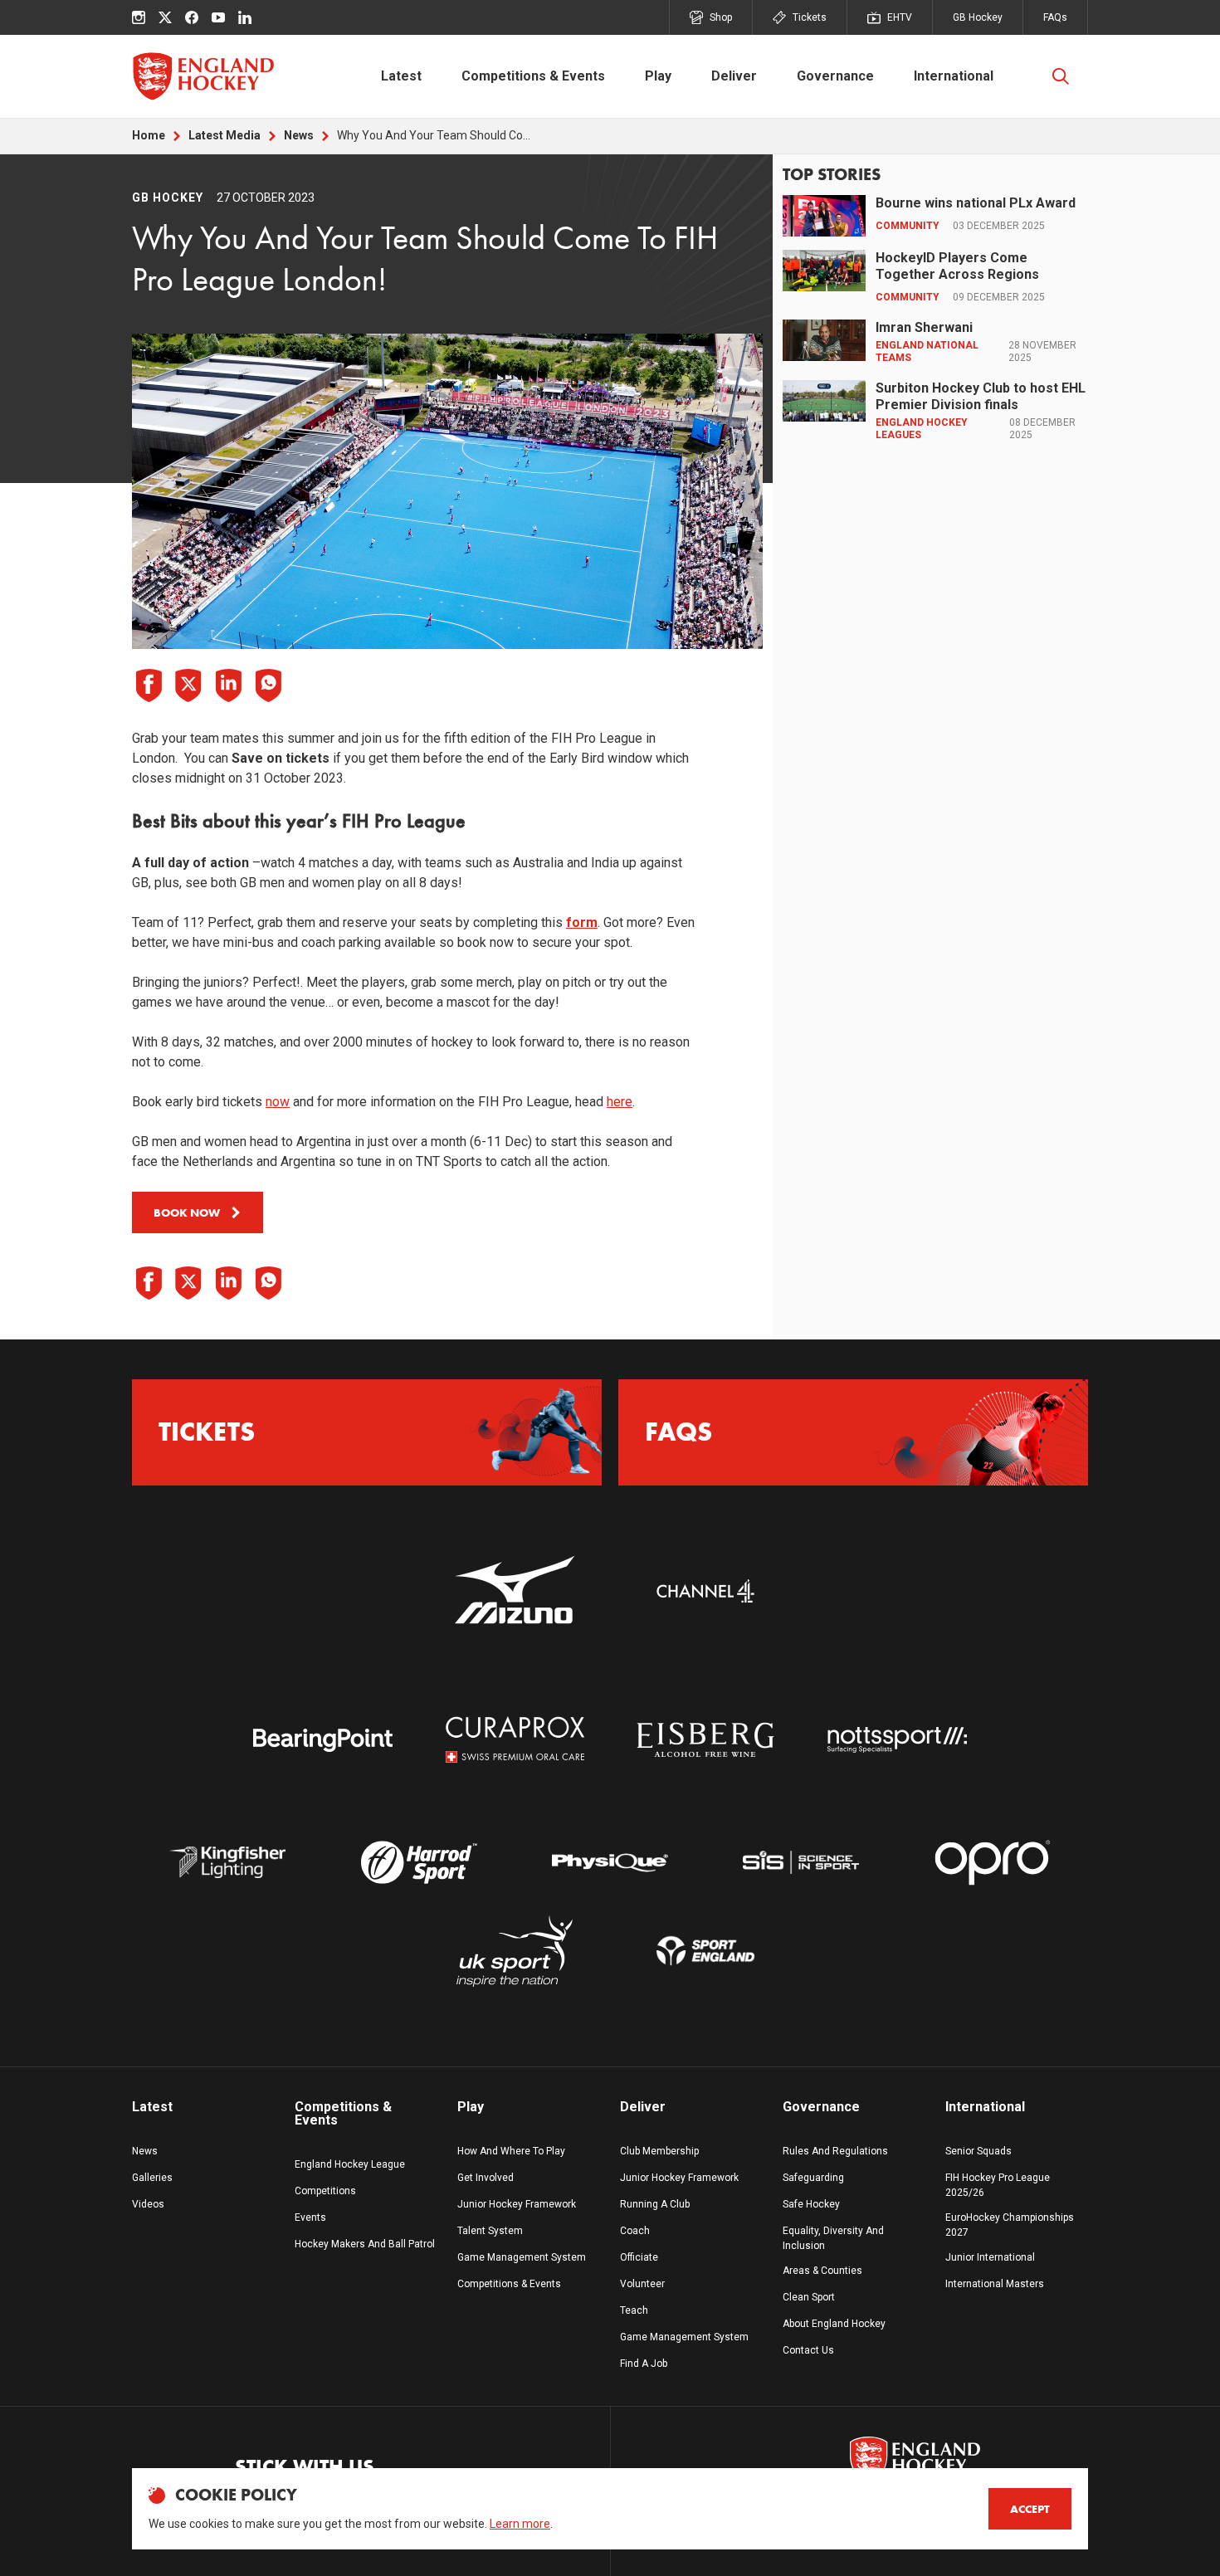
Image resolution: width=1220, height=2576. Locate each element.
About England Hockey (834, 2324)
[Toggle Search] (1061, 76)
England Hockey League (350, 2164)
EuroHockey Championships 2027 (1010, 2225)
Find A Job (644, 2364)
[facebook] (192, 17)
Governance (835, 76)
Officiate (639, 2257)
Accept (1030, 2509)
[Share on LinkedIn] (228, 685)
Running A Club (655, 2204)
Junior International (990, 2257)
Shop (721, 17)
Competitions (325, 2191)
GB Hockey (978, 17)
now (278, 1102)
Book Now (187, 1212)
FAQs (1055, 17)
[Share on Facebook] (149, 685)
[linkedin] (245, 17)
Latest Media (224, 135)
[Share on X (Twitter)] (188, 685)
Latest (401, 76)
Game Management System (522, 2257)
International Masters (995, 2284)
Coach (635, 2231)
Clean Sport (809, 2297)
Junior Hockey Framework (517, 2204)
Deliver (734, 76)
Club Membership (659, 2151)
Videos (148, 2204)
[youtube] (218, 17)
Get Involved (486, 2178)
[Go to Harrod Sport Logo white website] (418, 1863)
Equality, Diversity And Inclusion (833, 2238)
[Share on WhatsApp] (268, 685)
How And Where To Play (511, 2151)
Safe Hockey (811, 2204)
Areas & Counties (822, 2271)
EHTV (900, 17)
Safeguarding (813, 2178)
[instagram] (139, 17)
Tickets (810, 17)
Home (149, 135)
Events (310, 2217)
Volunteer (642, 2284)
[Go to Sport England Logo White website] (705, 1952)
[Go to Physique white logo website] (610, 1863)
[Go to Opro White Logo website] (993, 1863)
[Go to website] (515, 1591)
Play (658, 76)
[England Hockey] (203, 76)
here (620, 1102)
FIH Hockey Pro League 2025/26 (998, 2185)
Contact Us (808, 2350)
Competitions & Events (533, 76)
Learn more (520, 2524)
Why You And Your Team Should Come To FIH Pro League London (437, 135)
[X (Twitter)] (165, 17)
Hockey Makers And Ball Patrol (365, 2244)
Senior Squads (978, 2151)
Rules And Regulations (835, 2151)
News (299, 135)
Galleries (152, 2178)
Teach (634, 2310)
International (954, 76)
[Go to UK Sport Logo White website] (515, 1952)
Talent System (490, 2231)
